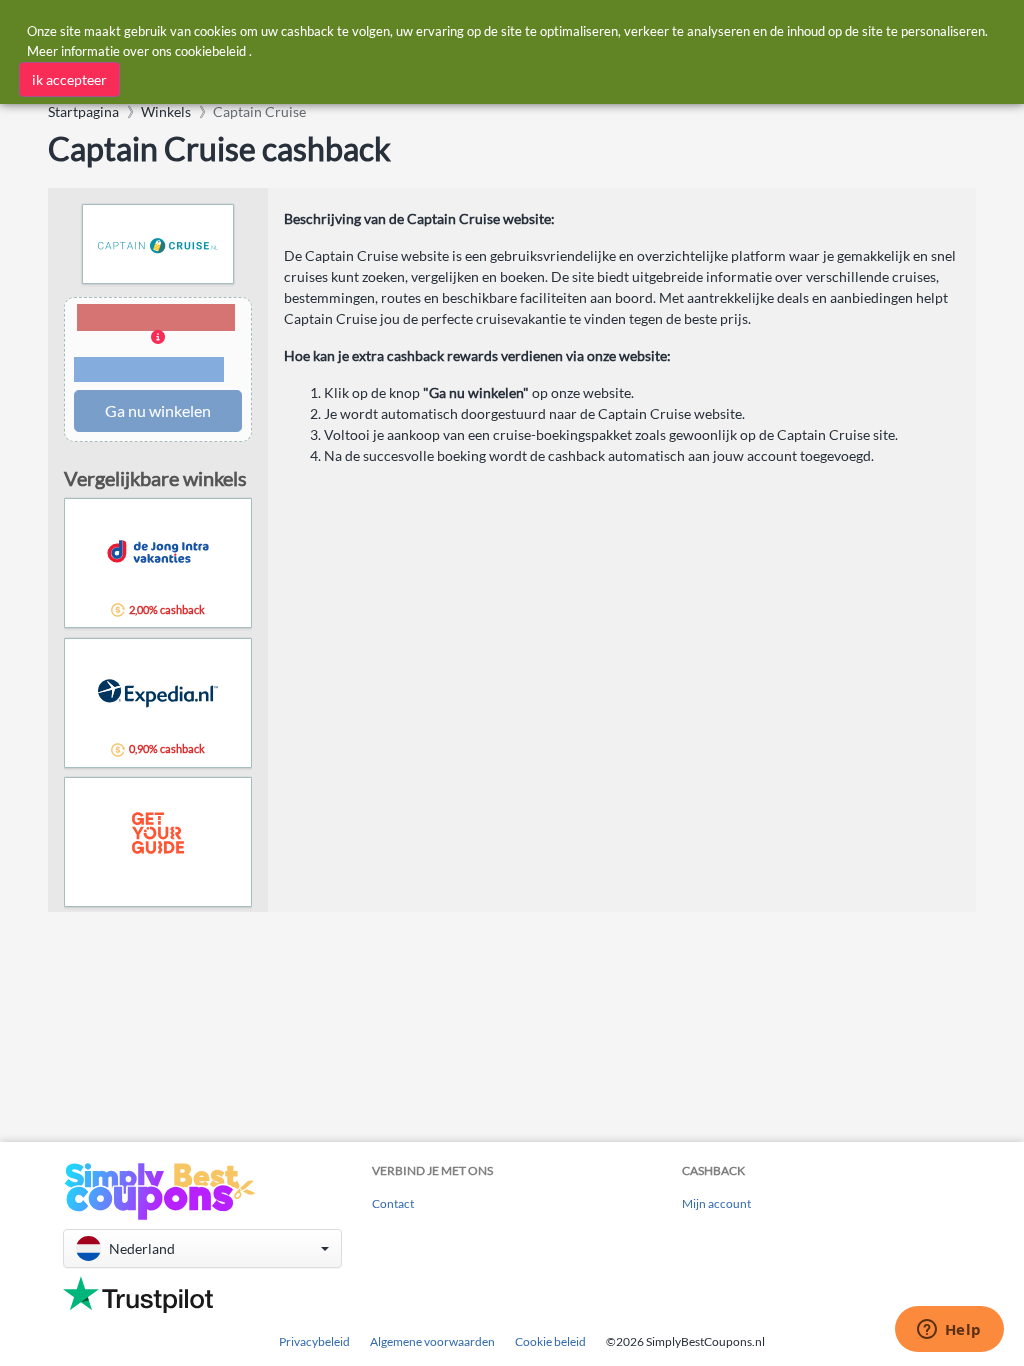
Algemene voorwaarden (432, 1341)
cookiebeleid (210, 51)
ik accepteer (69, 79)
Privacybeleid (314, 1341)
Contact (393, 1203)
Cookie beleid (550, 1341)
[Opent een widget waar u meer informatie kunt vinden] (949, 1331)
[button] (158, 344)
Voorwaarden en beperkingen (149, 370)
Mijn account (716, 1203)
